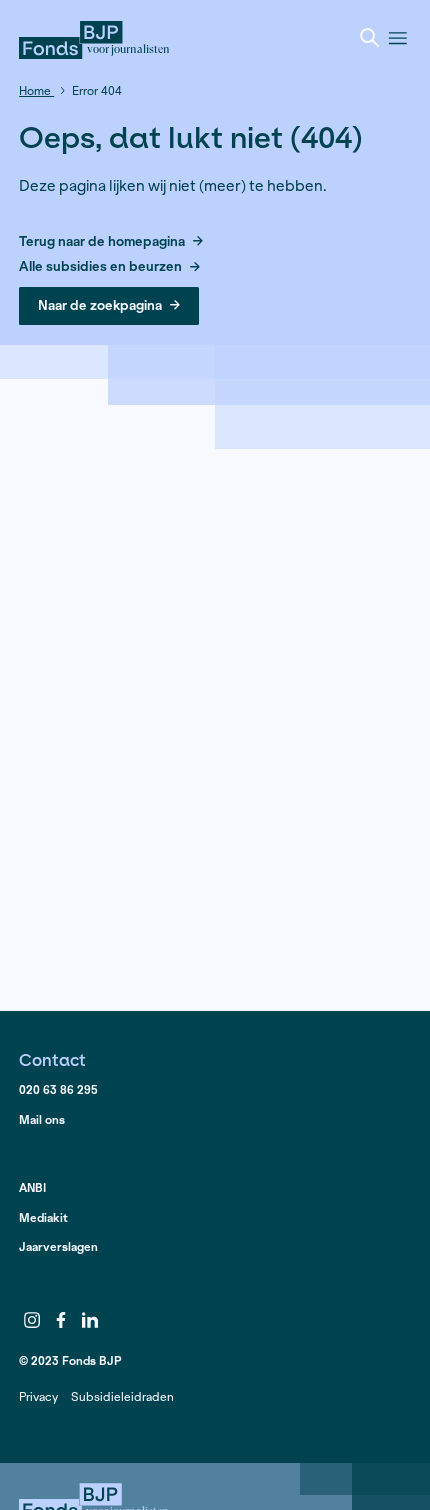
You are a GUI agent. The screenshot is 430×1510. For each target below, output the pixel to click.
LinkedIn (90, 1320)
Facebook (61, 1320)
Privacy (38, 1396)
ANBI (32, 1187)
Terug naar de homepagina (102, 242)
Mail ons (42, 1119)
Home (36, 90)
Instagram (32, 1320)
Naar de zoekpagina (100, 305)
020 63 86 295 (58, 1089)
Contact (52, 1059)
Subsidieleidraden (122, 1396)
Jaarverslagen (58, 1246)
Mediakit (43, 1217)
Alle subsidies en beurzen (100, 267)
